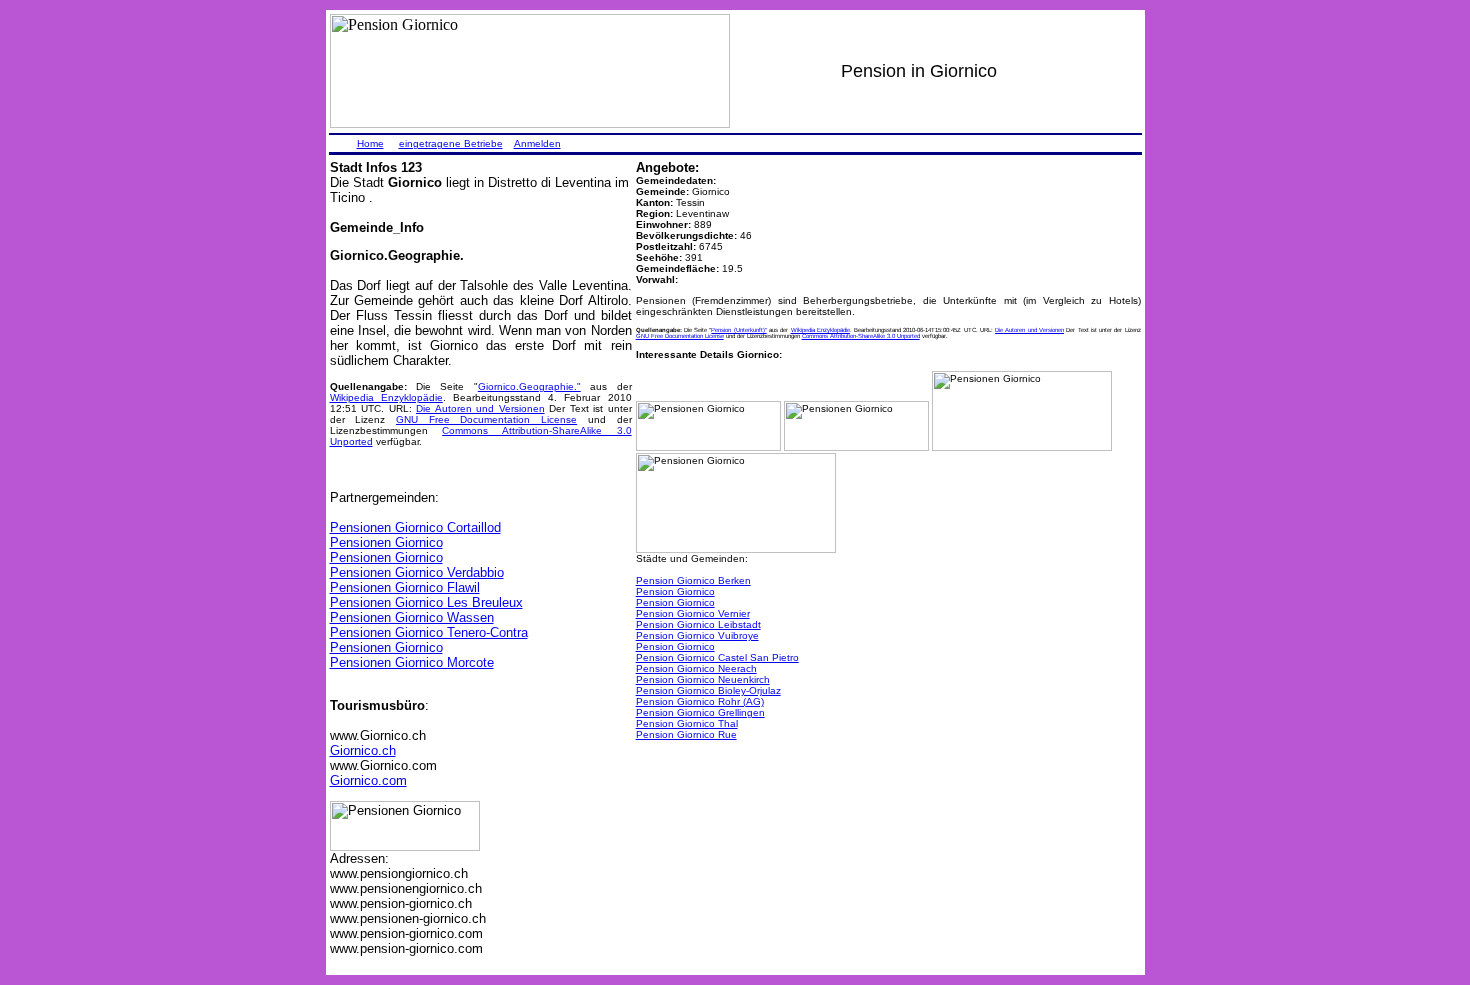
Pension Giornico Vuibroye (697, 635)
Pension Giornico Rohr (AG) (700, 701)
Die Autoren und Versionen (480, 408)
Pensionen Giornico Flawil (405, 587)
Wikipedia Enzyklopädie (386, 397)
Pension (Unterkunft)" (738, 330)
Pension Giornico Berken (693, 580)
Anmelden (537, 143)
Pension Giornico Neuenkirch (703, 679)
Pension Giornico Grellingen (700, 712)
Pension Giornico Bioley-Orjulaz (708, 690)
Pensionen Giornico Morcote (412, 662)
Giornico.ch (363, 750)
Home (370, 143)
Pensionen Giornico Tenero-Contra (429, 632)
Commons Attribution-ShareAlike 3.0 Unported (861, 336)
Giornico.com (368, 780)
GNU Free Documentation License (486, 419)
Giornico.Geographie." (529, 386)
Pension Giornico (675, 591)
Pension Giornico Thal (687, 723)
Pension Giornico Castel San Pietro (717, 657)
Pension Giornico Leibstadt (698, 624)
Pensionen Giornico (386, 542)
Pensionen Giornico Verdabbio (417, 572)
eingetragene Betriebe (451, 143)
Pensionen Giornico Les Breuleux (426, 602)
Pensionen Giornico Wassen (412, 617)
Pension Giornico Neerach (696, 668)
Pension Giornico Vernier (693, 613)
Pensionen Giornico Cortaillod (415, 527)
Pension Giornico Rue (686, 734)
